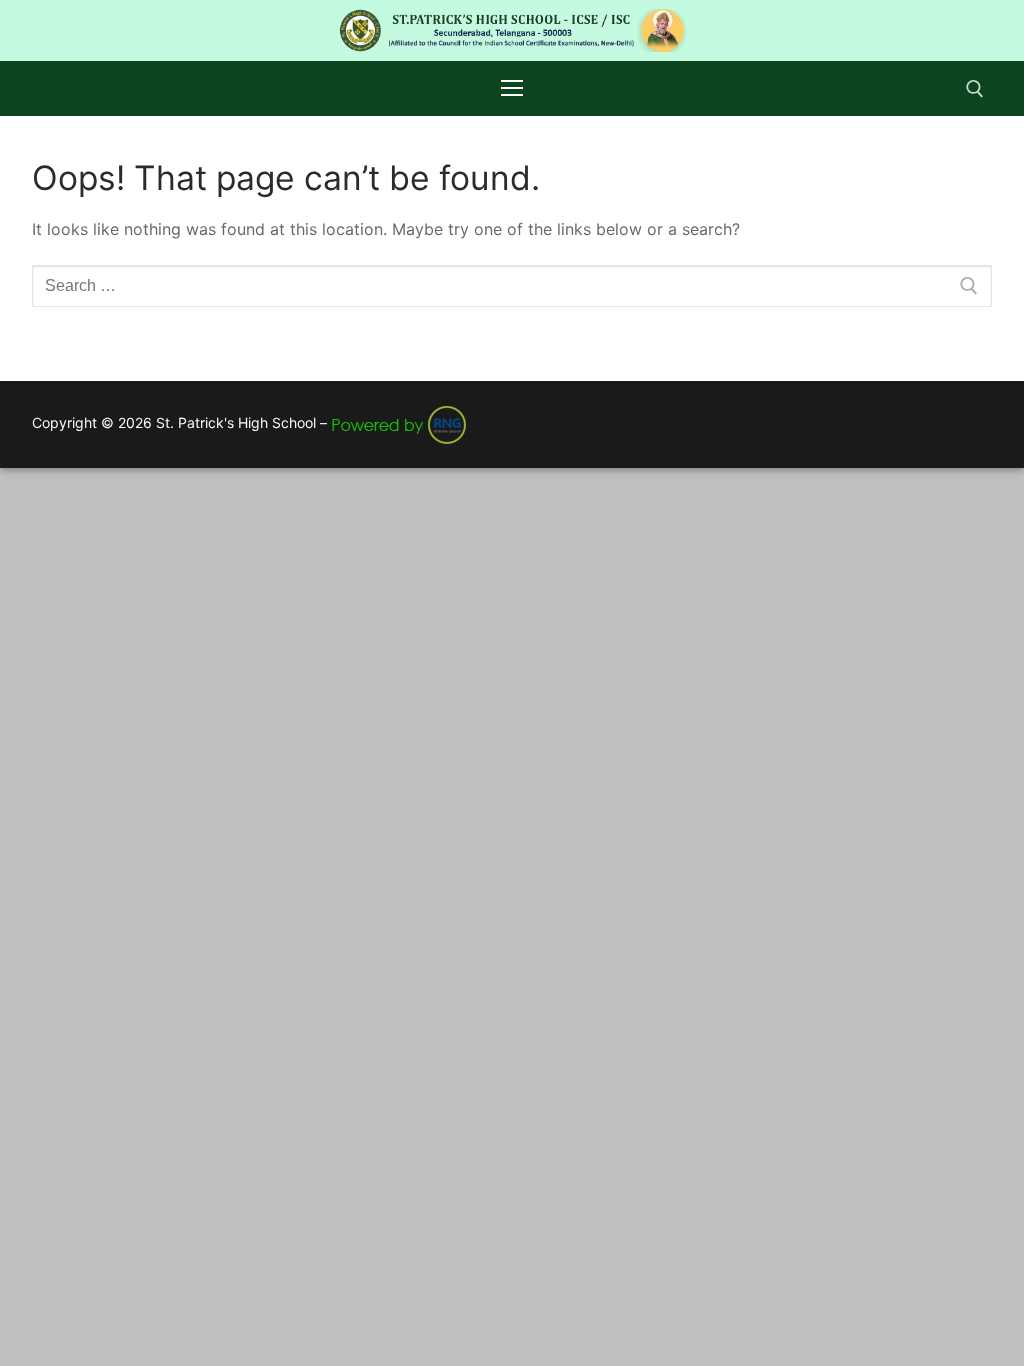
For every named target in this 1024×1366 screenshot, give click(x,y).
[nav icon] (512, 89)
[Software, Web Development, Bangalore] (399, 422)
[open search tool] (975, 89)
